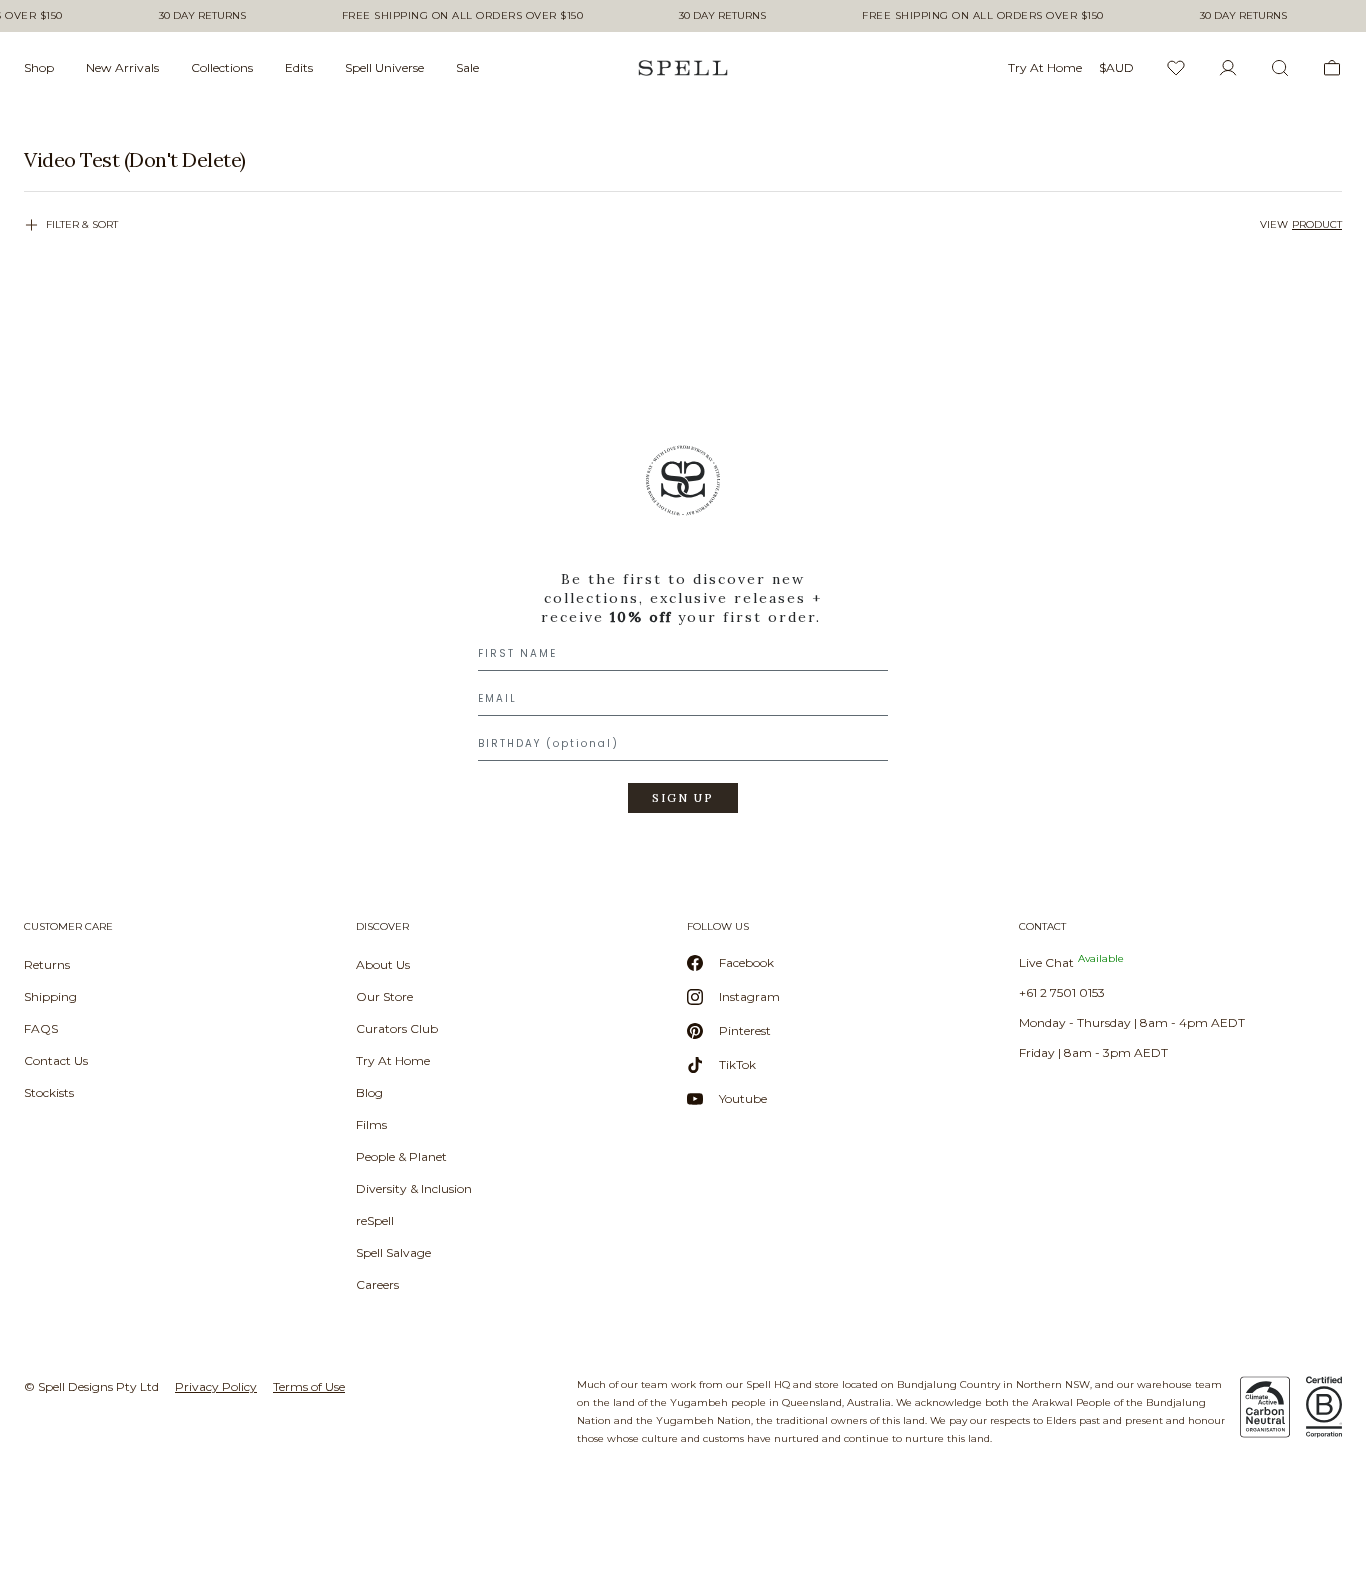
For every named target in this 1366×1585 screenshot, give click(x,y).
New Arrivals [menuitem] (122, 67)
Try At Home (393, 1060)
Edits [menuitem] (299, 67)
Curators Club (397, 1028)
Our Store (384, 996)
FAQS (41, 1028)
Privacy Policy (216, 1386)
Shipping (50, 996)
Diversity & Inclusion (414, 1188)
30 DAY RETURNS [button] (202, 16)
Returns (47, 964)
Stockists (49, 1092)
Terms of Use (309, 1386)
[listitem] (683, 160)
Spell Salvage (393, 1252)
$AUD (1116, 67)
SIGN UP (683, 798)
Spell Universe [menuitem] (384, 67)
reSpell (375, 1220)
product (1317, 224)
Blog (369, 1092)
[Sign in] (1228, 68)
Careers (377, 1284)
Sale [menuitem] (467, 67)
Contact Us (56, 1060)
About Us (383, 964)
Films (371, 1124)
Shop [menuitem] (39, 67)
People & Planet (401, 1156)
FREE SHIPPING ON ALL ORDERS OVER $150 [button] (463, 16)
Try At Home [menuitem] (1045, 67)
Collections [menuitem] (222, 67)
